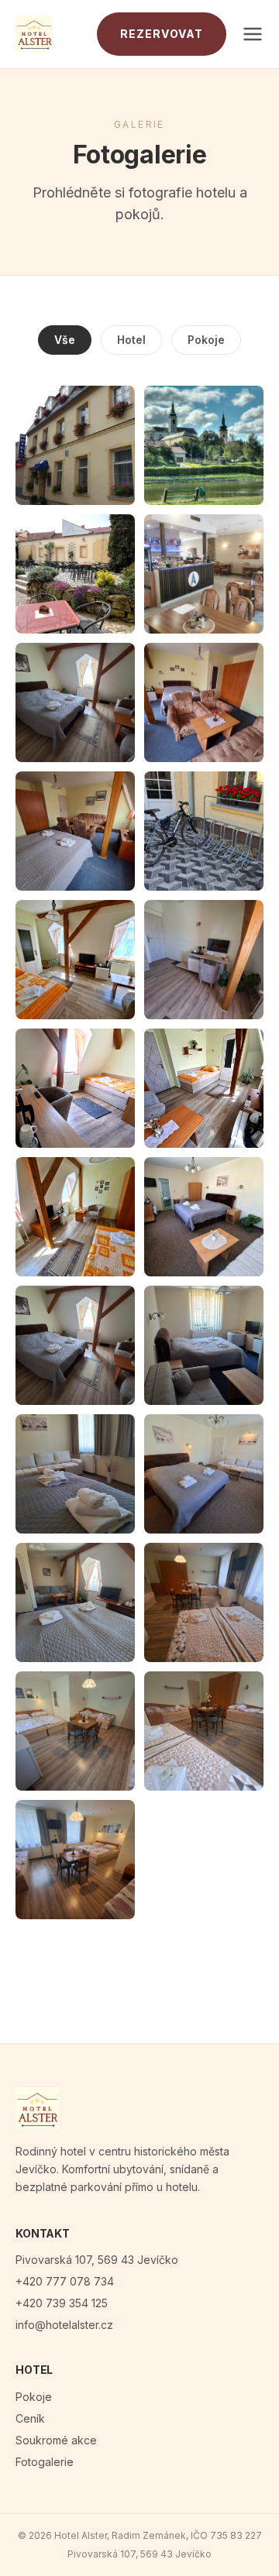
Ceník (30, 2418)
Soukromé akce (56, 2440)
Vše (65, 340)
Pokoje (206, 340)
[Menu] (253, 34)
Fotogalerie (45, 2462)
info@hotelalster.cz (64, 2325)
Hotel (131, 340)
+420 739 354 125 (62, 2303)
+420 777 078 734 (65, 2281)
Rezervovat (162, 34)
